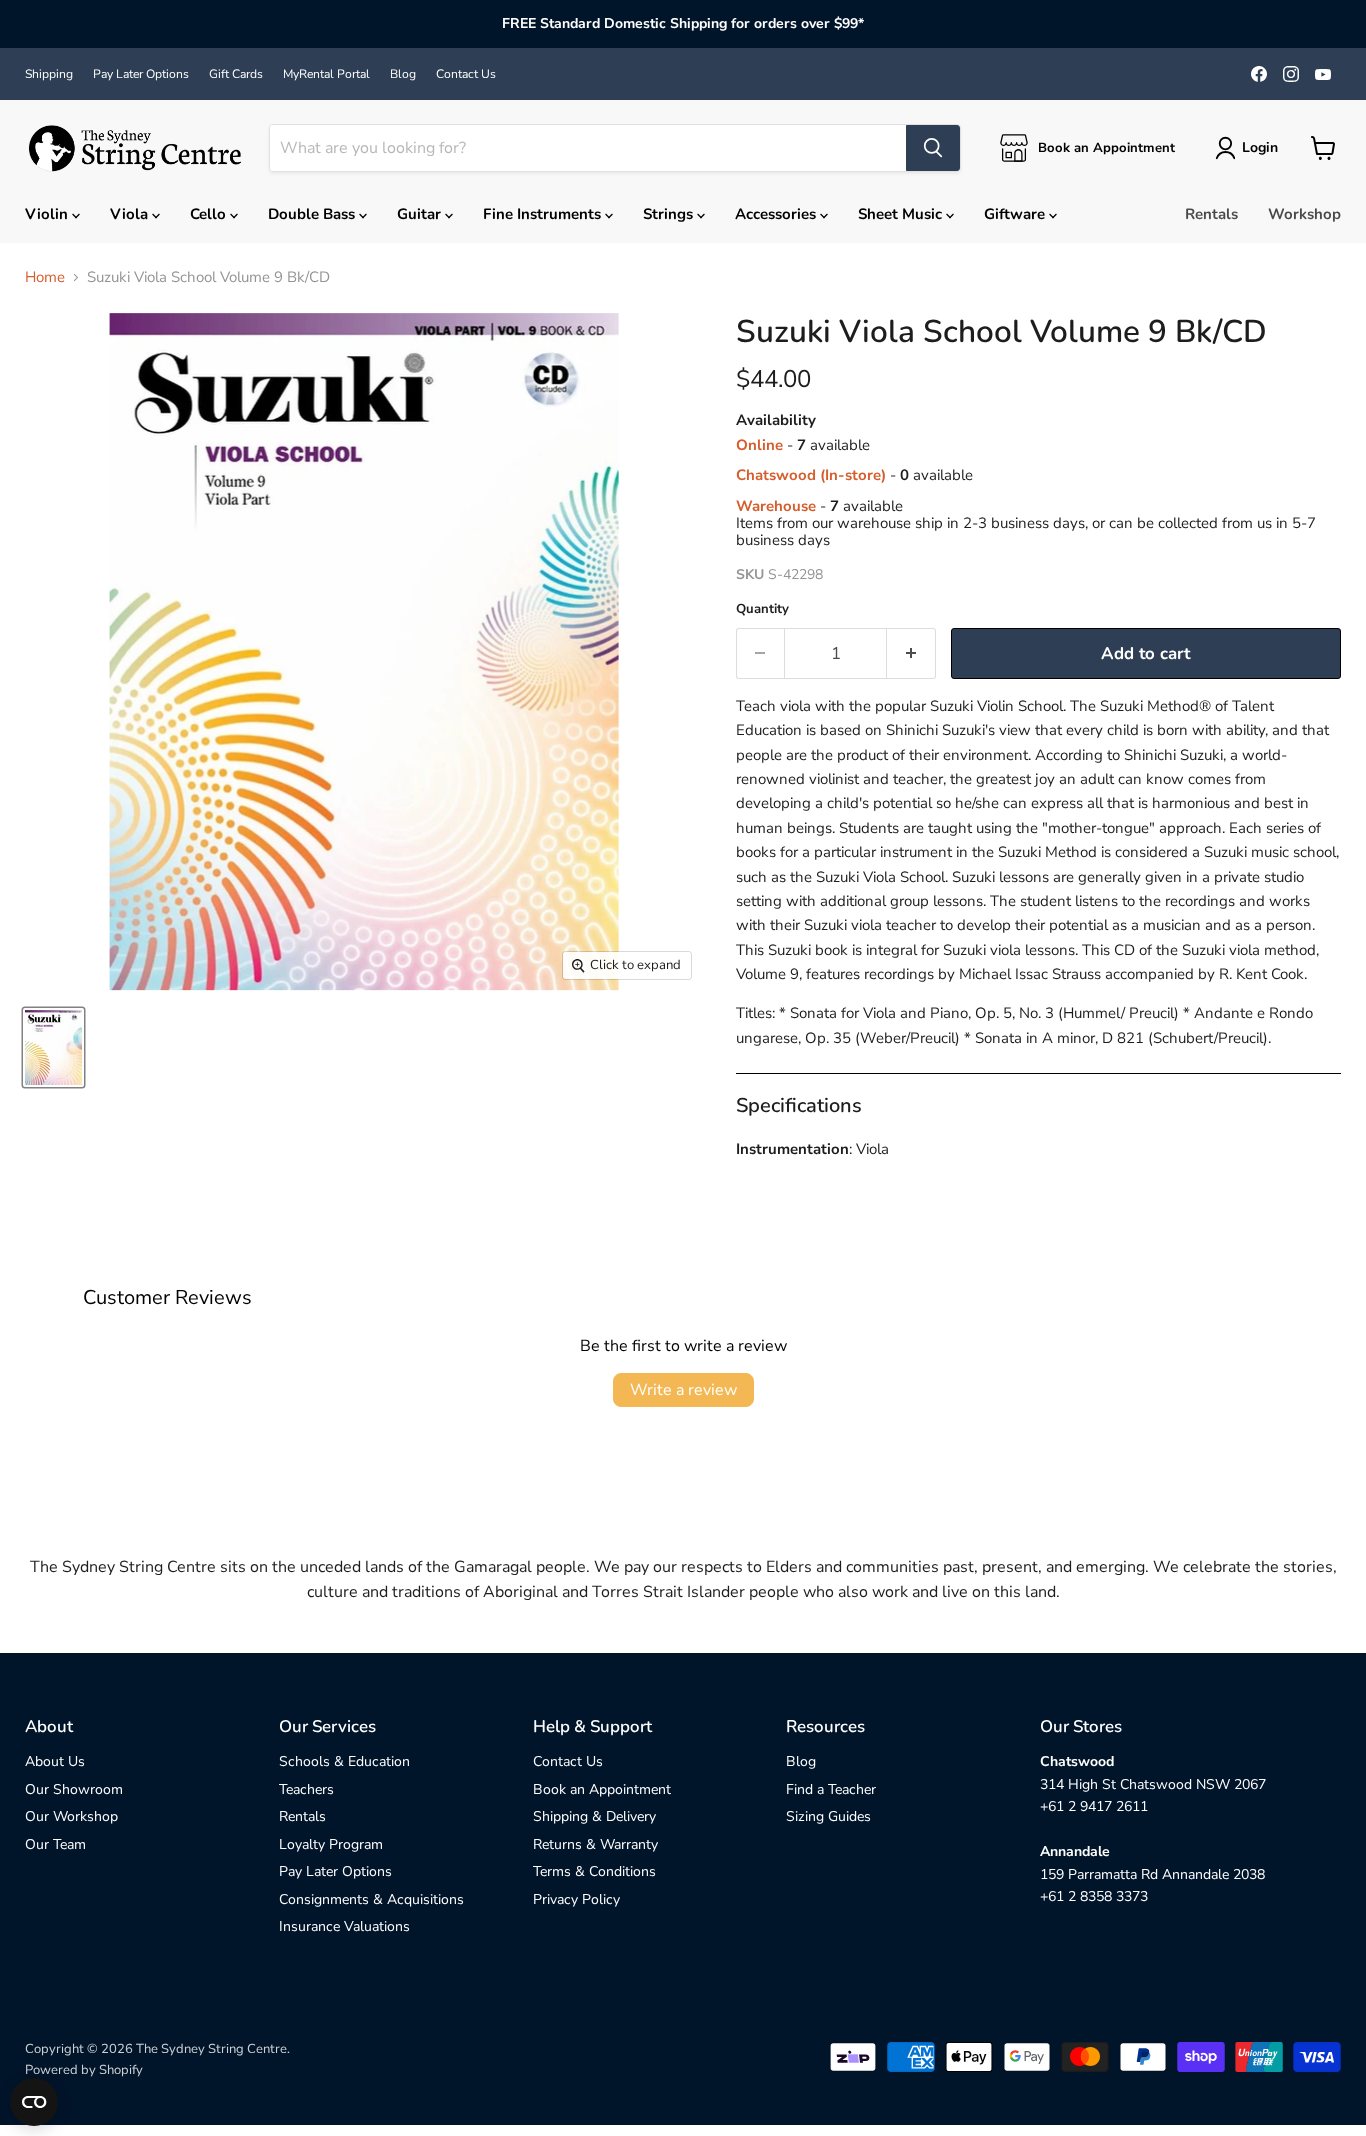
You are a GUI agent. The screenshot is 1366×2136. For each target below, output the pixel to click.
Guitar (421, 214)
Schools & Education (344, 1761)
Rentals (1211, 214)
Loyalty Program (331, 1844)
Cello (210, 214)
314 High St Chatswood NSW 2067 (1153, 1784)
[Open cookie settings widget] (34, 2102)
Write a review (683, 1390)
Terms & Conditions (594, 1871)
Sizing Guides (828, 1816)
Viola (131, 214)
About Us (55, 1761)
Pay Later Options (141, 74)
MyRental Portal (326, 74)
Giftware (1016, 214)
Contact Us (466, 74)
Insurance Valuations (344, 1926)
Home (45, 277)
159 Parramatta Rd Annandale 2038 (1152, 1874)
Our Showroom (74, 1789)
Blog (403, 74)
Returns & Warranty (595, 1844)
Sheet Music (902, 214)
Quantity (762, 609)
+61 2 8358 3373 (1094, 1896)
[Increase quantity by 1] (911, 653)
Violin (48, 214)
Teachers (306, 1789)
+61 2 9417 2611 (1094, 1806)
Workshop (1304, 214)
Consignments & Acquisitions (371, 1899)
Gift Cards (236, 74)
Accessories (777, 214)
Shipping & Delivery (594, 1816)
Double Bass (313, 214)
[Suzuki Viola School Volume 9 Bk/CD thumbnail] (53, 1047)
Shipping (49, 74)
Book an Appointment (602, 1789)
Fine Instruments (544, 214)
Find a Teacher (831, 1789)
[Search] (933, 148)
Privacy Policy (576, 1899)
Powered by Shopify (84, 2070)
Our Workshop (71, 1816)
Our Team (55, 1844)
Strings (670, 214)
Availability (776, 420)
